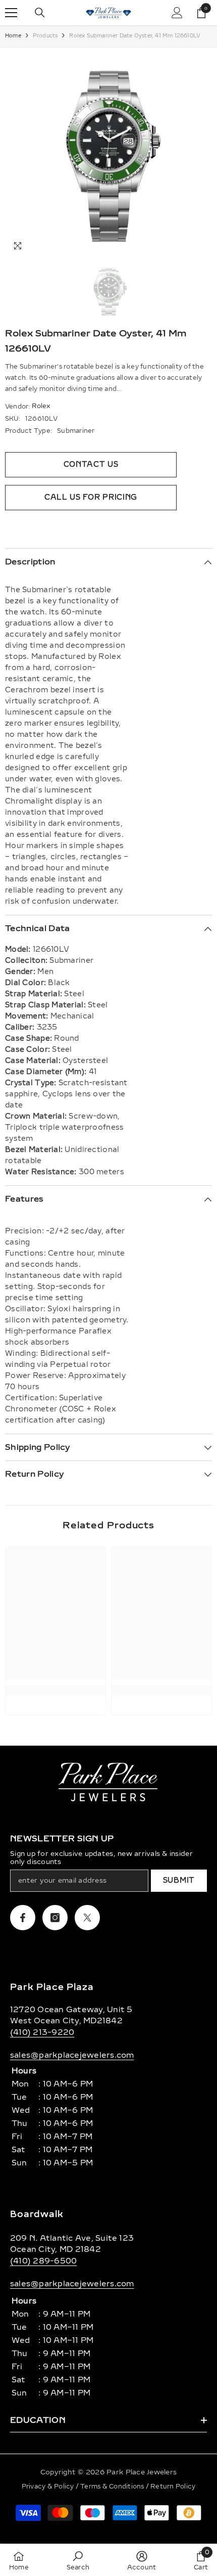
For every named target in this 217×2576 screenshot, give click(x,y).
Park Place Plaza (52, 1987)
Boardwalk (37, 2214)
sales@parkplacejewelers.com (72, 2055)
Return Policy (173, 2486)
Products (45, 36)
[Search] (40, 13)
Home (13, 36)
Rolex (41, 406)
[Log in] (177, 13)
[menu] (11, 13)
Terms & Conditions (113, 2486)
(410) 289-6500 (43, 2261)
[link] (56, 1691)
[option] (108, 153)
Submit (179, 1880)
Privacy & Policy (49, 2486)
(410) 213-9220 (42, 2032)
